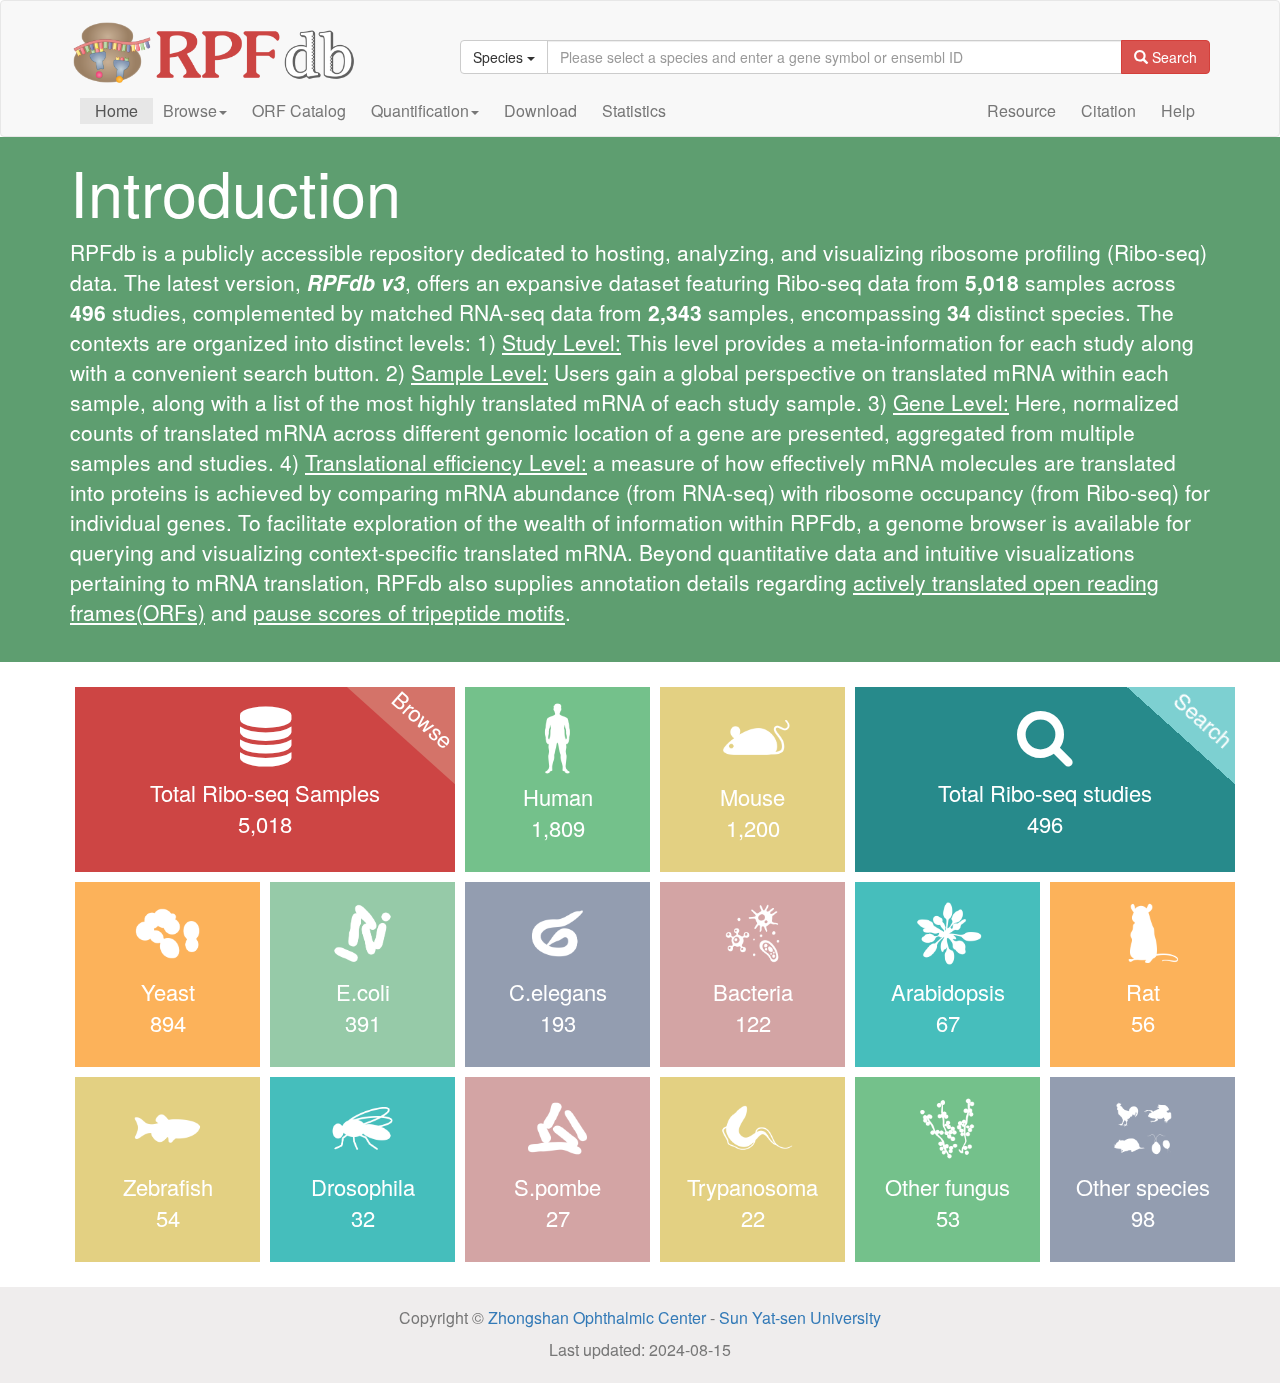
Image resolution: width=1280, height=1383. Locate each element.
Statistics (634, 110)
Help (1178, 110)
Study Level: (561, 342)
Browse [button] (190, 110)
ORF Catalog (299, 110)
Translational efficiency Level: (446, 462)
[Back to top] (1210, 1313)
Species (500, 57)
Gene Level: (951, 402)
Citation (1108, 110)
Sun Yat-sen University (800, 1317)
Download (540, 110)
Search (1172, 57)
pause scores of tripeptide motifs (409, 612)
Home (116, 110)
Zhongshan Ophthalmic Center (595, 1317)
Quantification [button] (420, 110)
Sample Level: (479, 372)
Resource (1021, 110)
